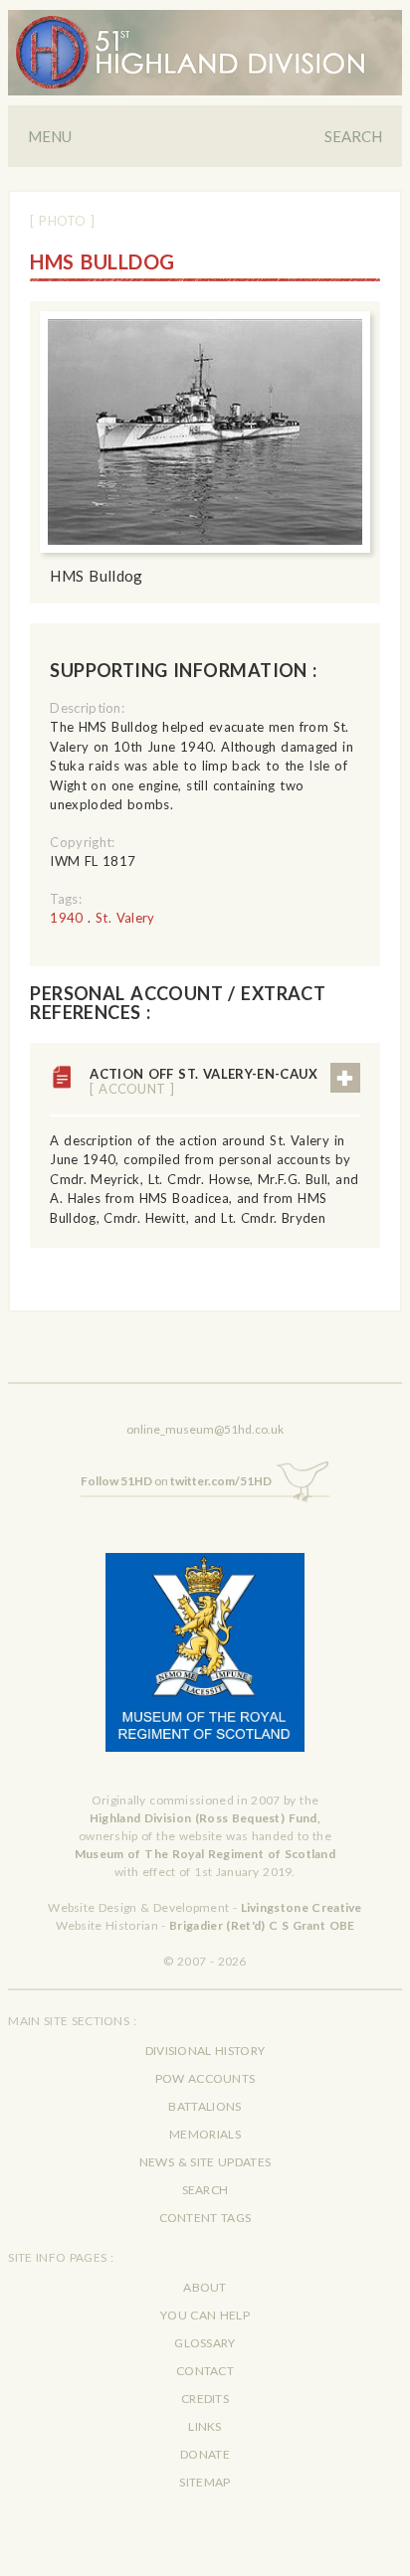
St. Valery (125, 918)
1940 (66, 918)
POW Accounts (205, 2078)
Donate (205, 2454)
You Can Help (205, 2315)
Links (205, 2426)
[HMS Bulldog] (205, 432)
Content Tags (205, 2218)
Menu (50, 136)
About (205, 2287)
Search (353, 136)
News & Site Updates (205, 2162)
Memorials (205, 2134)
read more (345, 1078)
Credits (205, 2399)
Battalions (205, 2106)
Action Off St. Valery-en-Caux (204, 1081)
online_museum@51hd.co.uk (205, 1429)
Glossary (205, 2343)
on (176, 1481)
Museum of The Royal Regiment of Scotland (205, 1854)
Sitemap (205, 2482)
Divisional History (205, 2051)
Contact (205, 2371)
